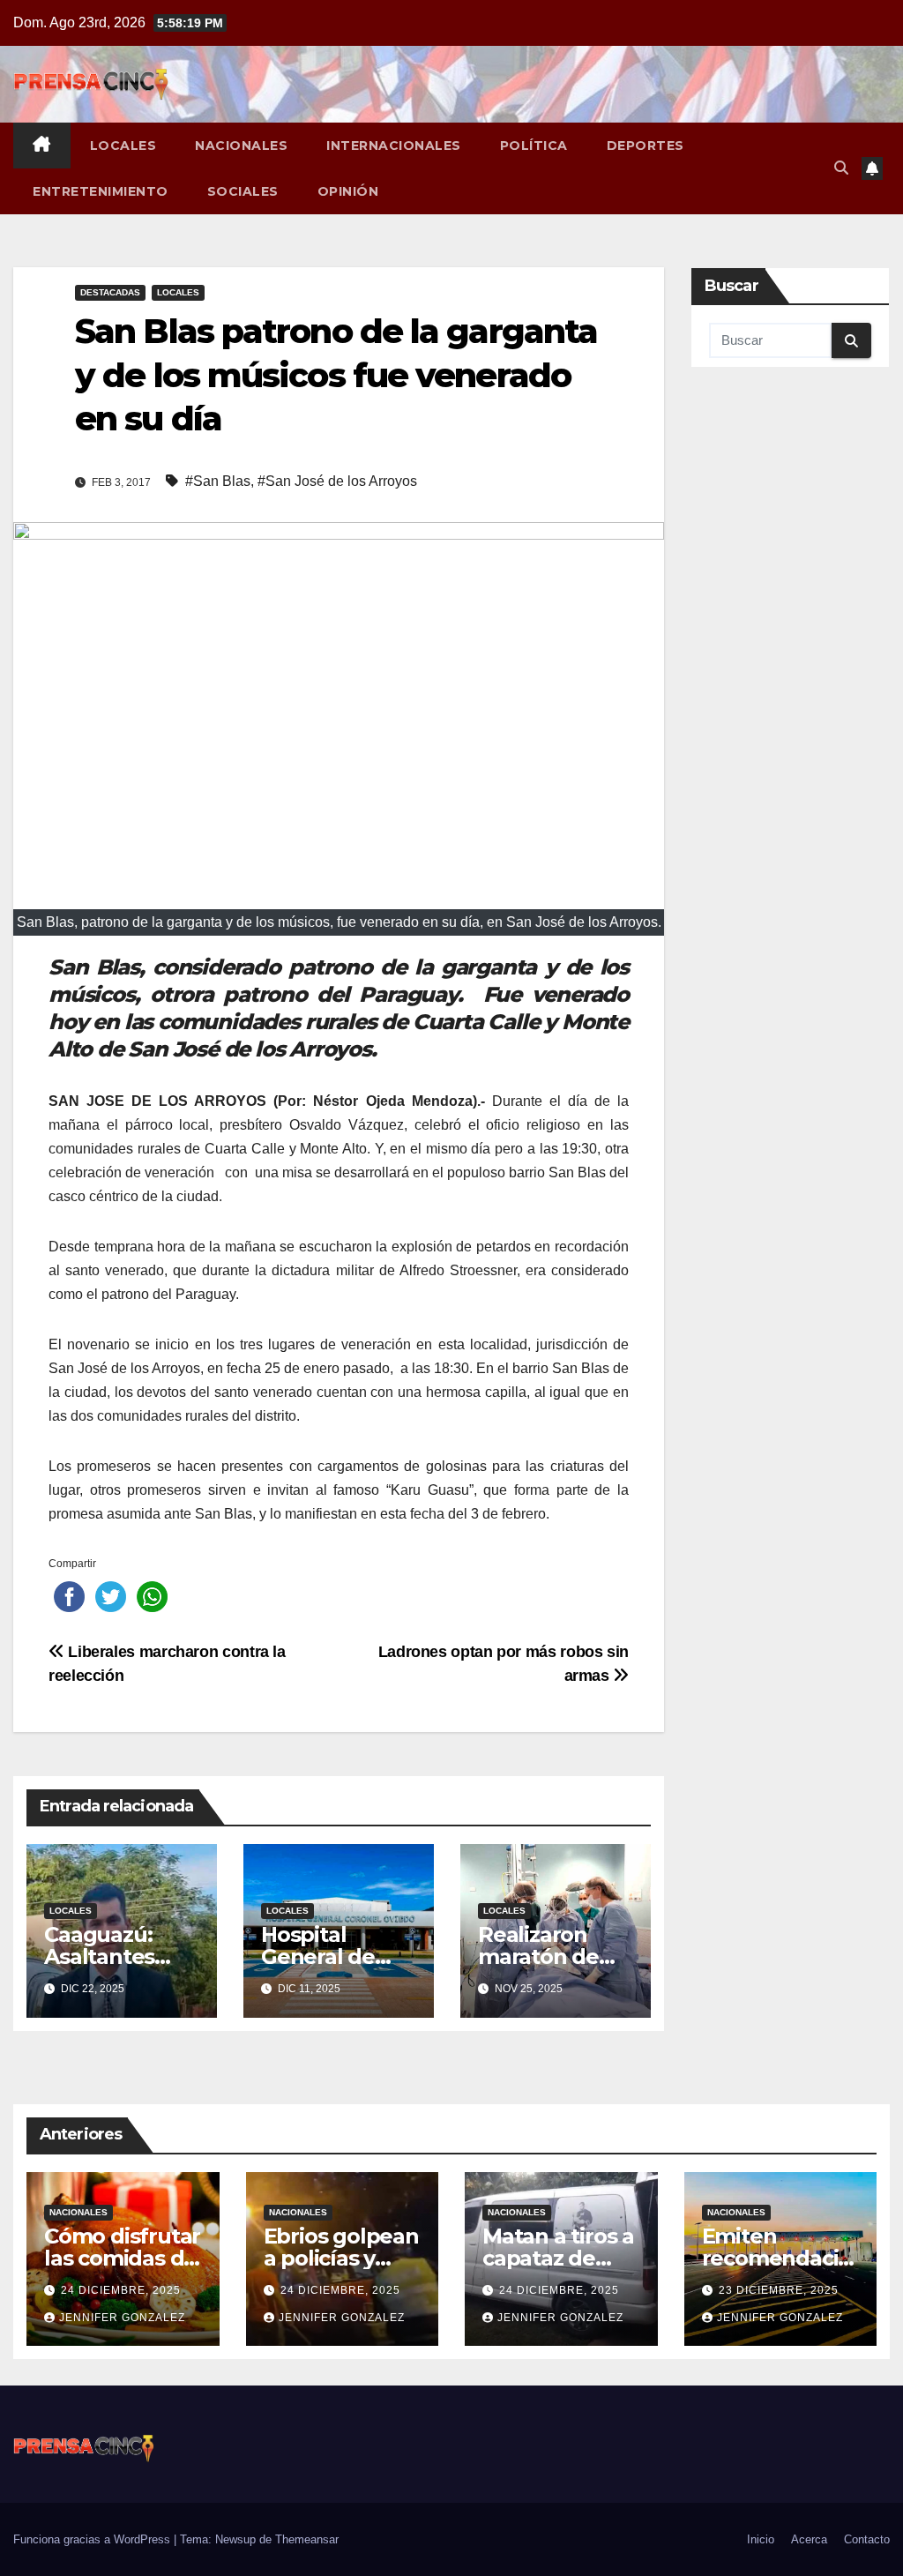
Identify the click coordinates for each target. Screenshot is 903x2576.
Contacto (867, 2539)
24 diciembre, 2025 (121, 2290)
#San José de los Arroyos (337, 481)
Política (534, 146)
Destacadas (110, 292)
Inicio (761, 2539)
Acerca (809, 2539)
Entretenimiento (101, 191)
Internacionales (394, 146)
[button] (841, 168)
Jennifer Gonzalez (122, 2318)
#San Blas (218, 481)
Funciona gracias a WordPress (93, 2539)
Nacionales (241, 146)
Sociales (243, 191)
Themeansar (307, 2539)
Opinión (348, 191)
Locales (123, 146)
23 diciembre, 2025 (779, 2290)
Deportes (646, 146)
